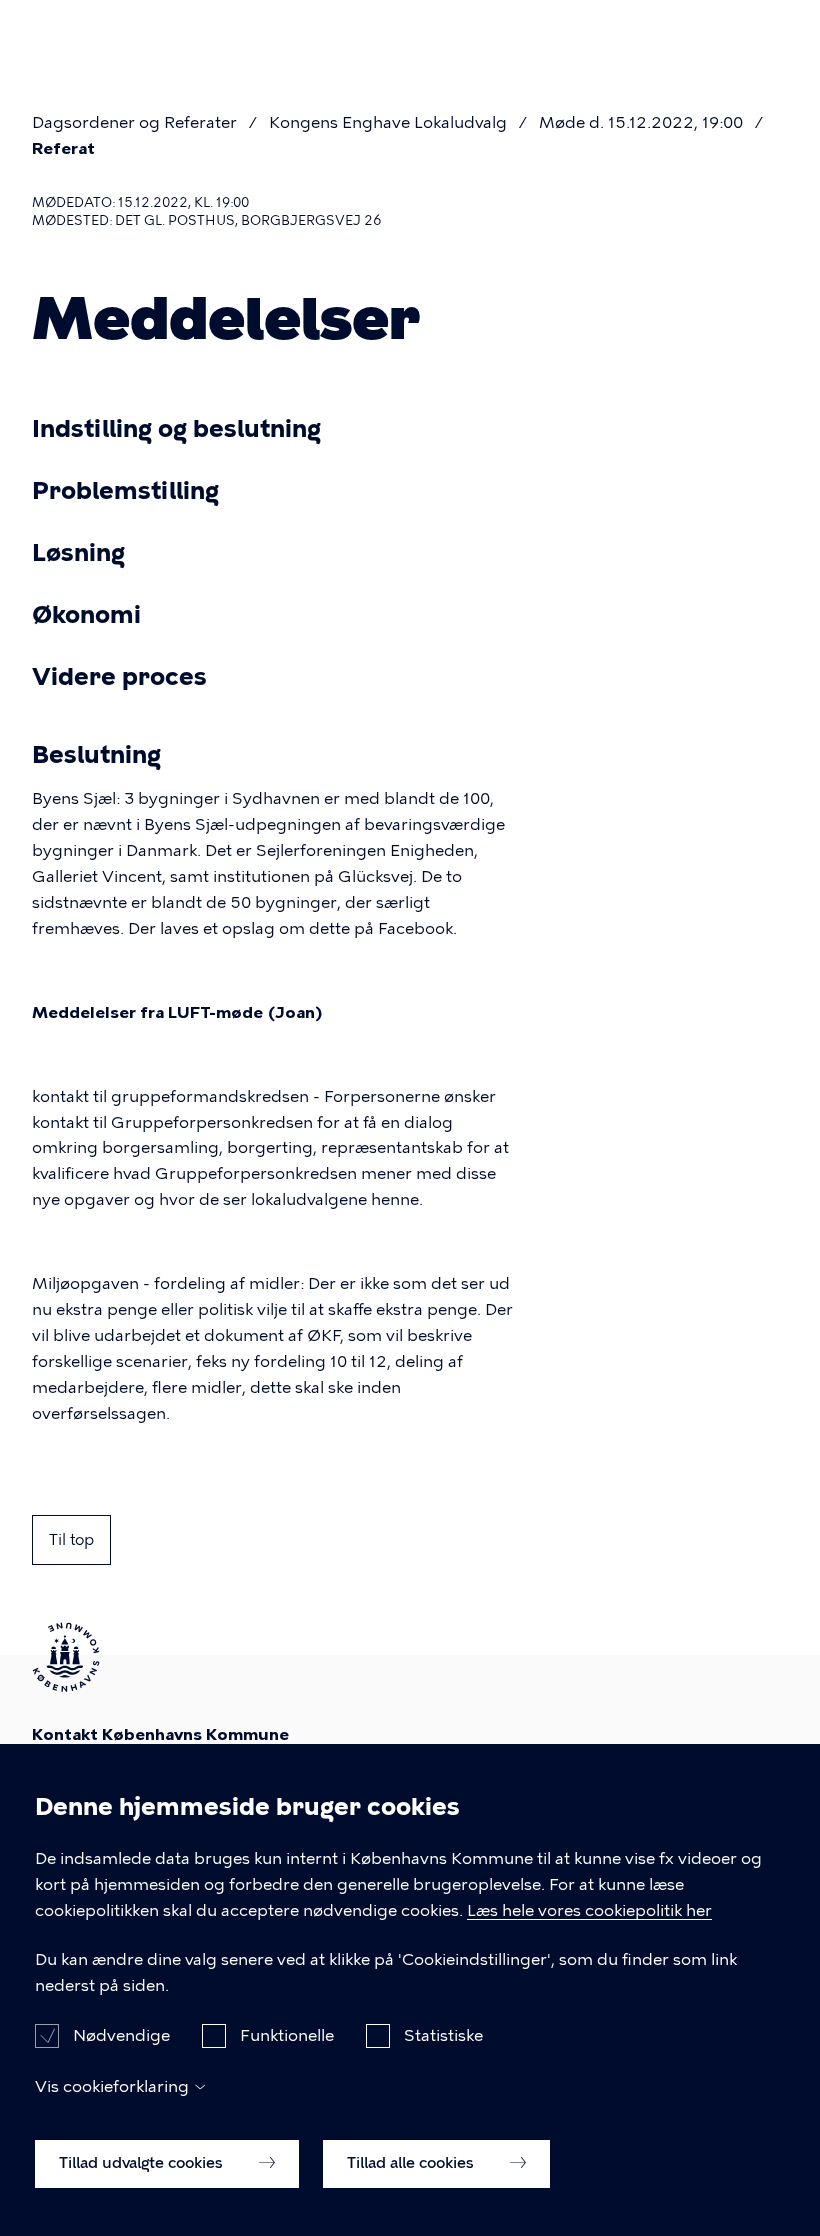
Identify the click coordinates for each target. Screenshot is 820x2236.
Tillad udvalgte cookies (143, 2163)
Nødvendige (121, 2035)
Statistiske (443, 2035)
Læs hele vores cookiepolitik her (589, 1910)
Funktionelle (287, 2035)
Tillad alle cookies (412, 2163)
